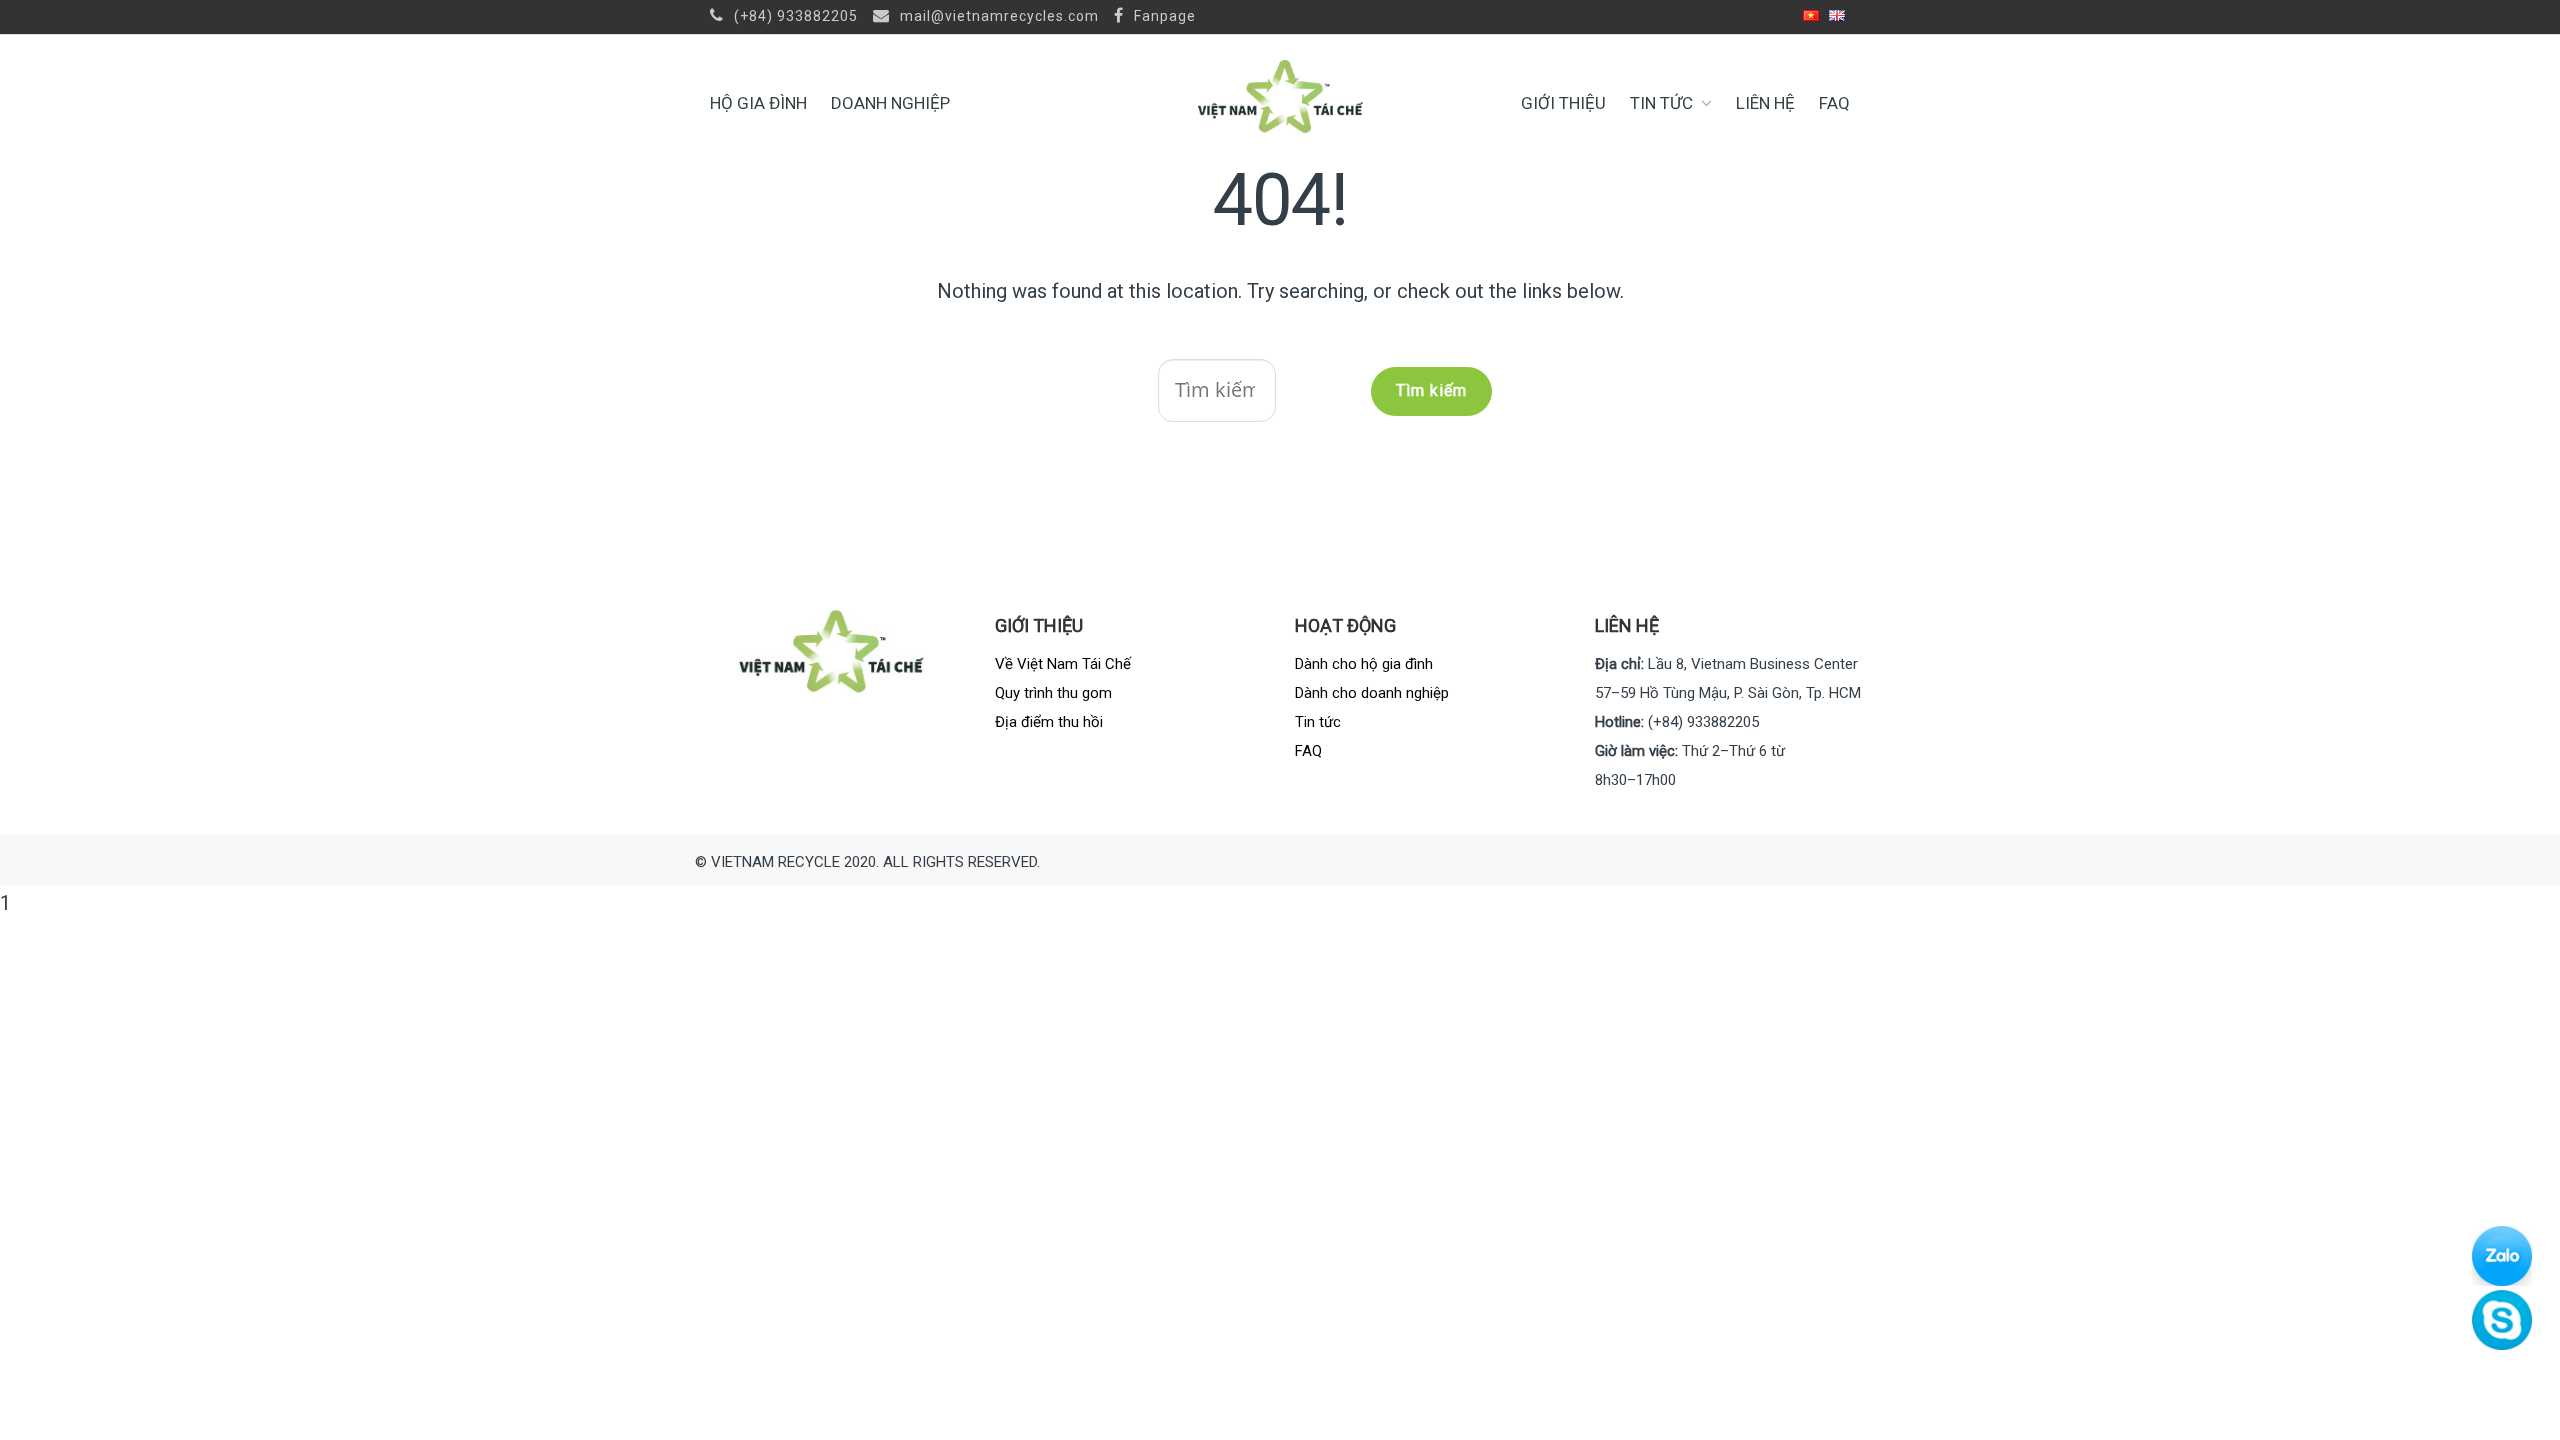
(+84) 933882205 (794, 16)
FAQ (1834, 103)
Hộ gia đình (758, 103)
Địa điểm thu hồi (1049, 722)
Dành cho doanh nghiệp (1372, 693)
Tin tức (1661, 103)
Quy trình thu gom (1053, 693)
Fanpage (1163, 16)
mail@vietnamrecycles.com (997, 16)
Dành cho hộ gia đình (1364, 664)
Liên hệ (1765, 103)
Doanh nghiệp (890, 103)
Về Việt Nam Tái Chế (1063, 664)
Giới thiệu (1563, 103)
